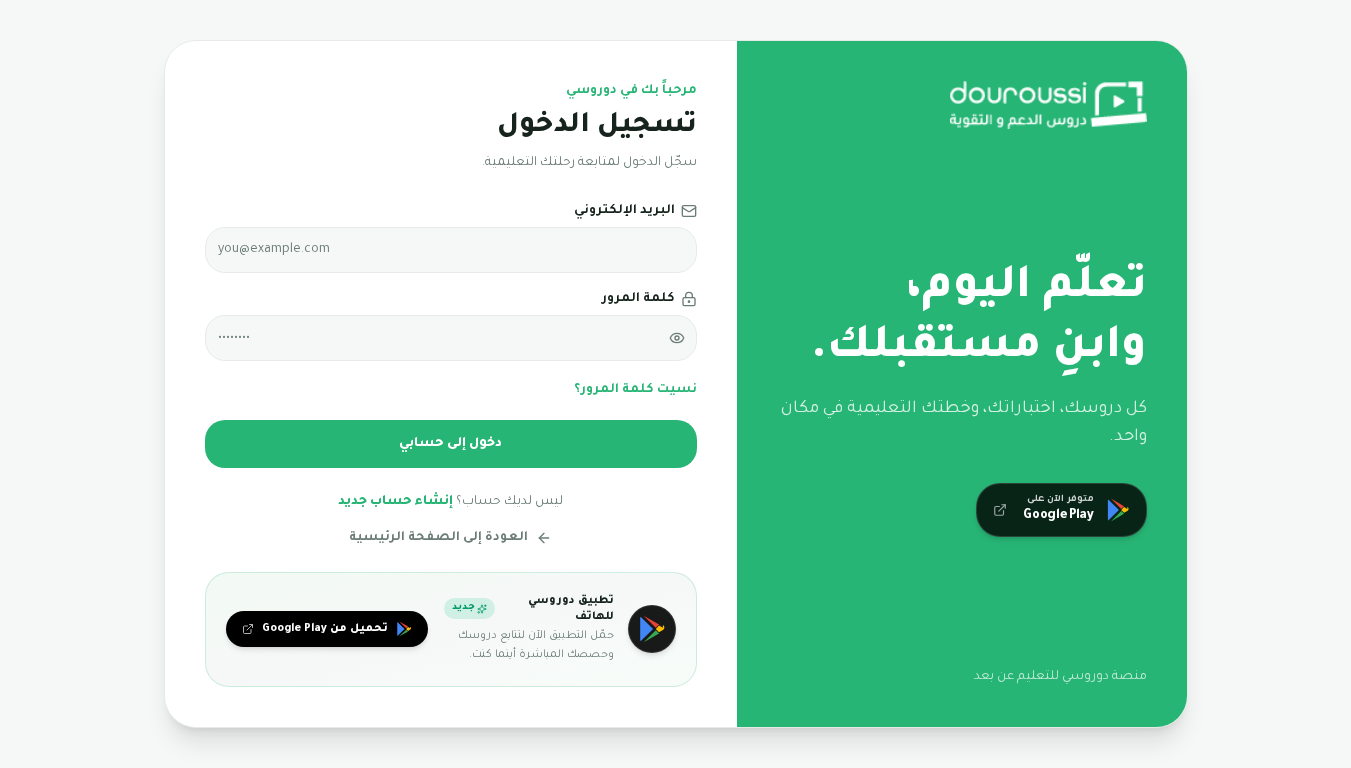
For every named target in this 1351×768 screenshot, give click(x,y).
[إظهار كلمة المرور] (677, 338)
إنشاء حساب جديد (395, 502)
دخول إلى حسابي (450, 444)
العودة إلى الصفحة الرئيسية (438, 538)
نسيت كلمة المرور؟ (635, 390)
